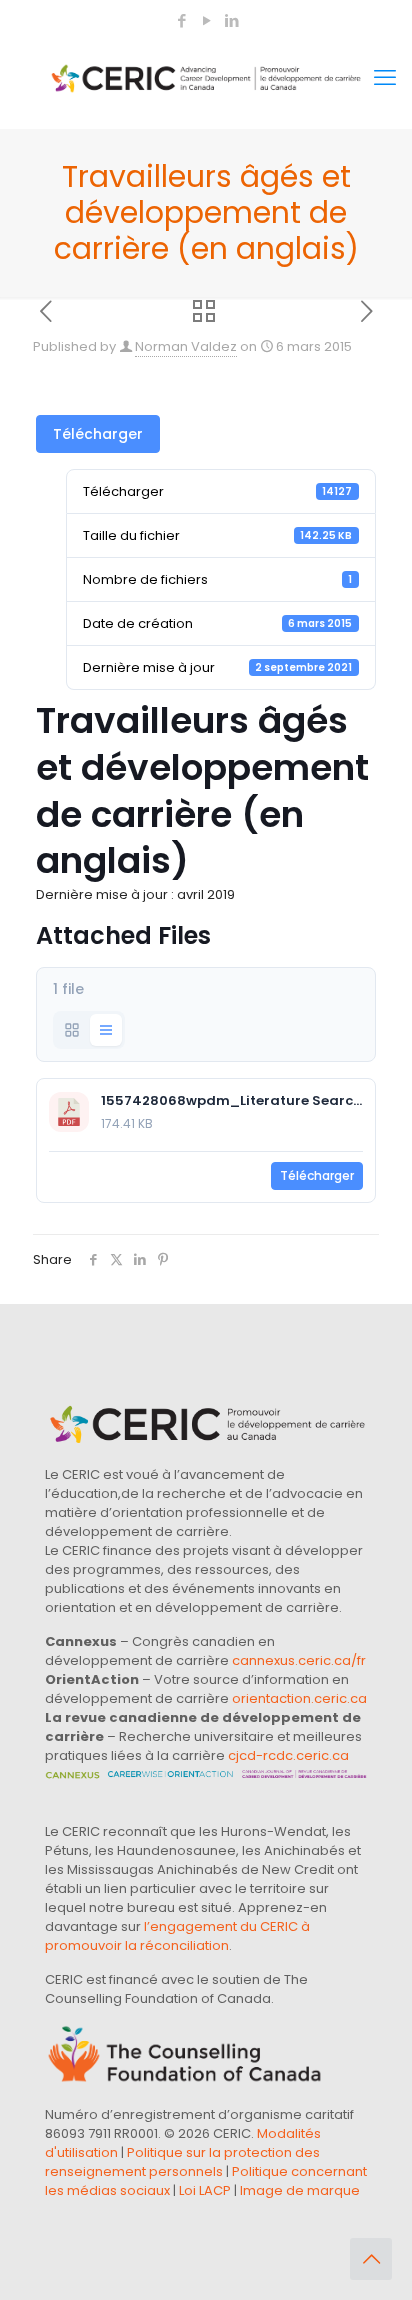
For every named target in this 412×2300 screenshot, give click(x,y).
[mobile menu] (385, 78)
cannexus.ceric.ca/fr (299, 1660)
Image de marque (300, 2190)
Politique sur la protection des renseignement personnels (182, 2162)
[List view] (106, 1030)
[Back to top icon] (371, 2259)
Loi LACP (205, 2190)
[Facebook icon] (181, 20)
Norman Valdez (186, 346)
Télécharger (98, 434)
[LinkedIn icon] (231, 20)
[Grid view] (72, 1030)
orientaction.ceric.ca (299, 1698)
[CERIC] (206, 78)
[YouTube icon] (206, 20)
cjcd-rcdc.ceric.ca (288, 1755)
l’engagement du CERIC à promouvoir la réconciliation (177, 1936)
